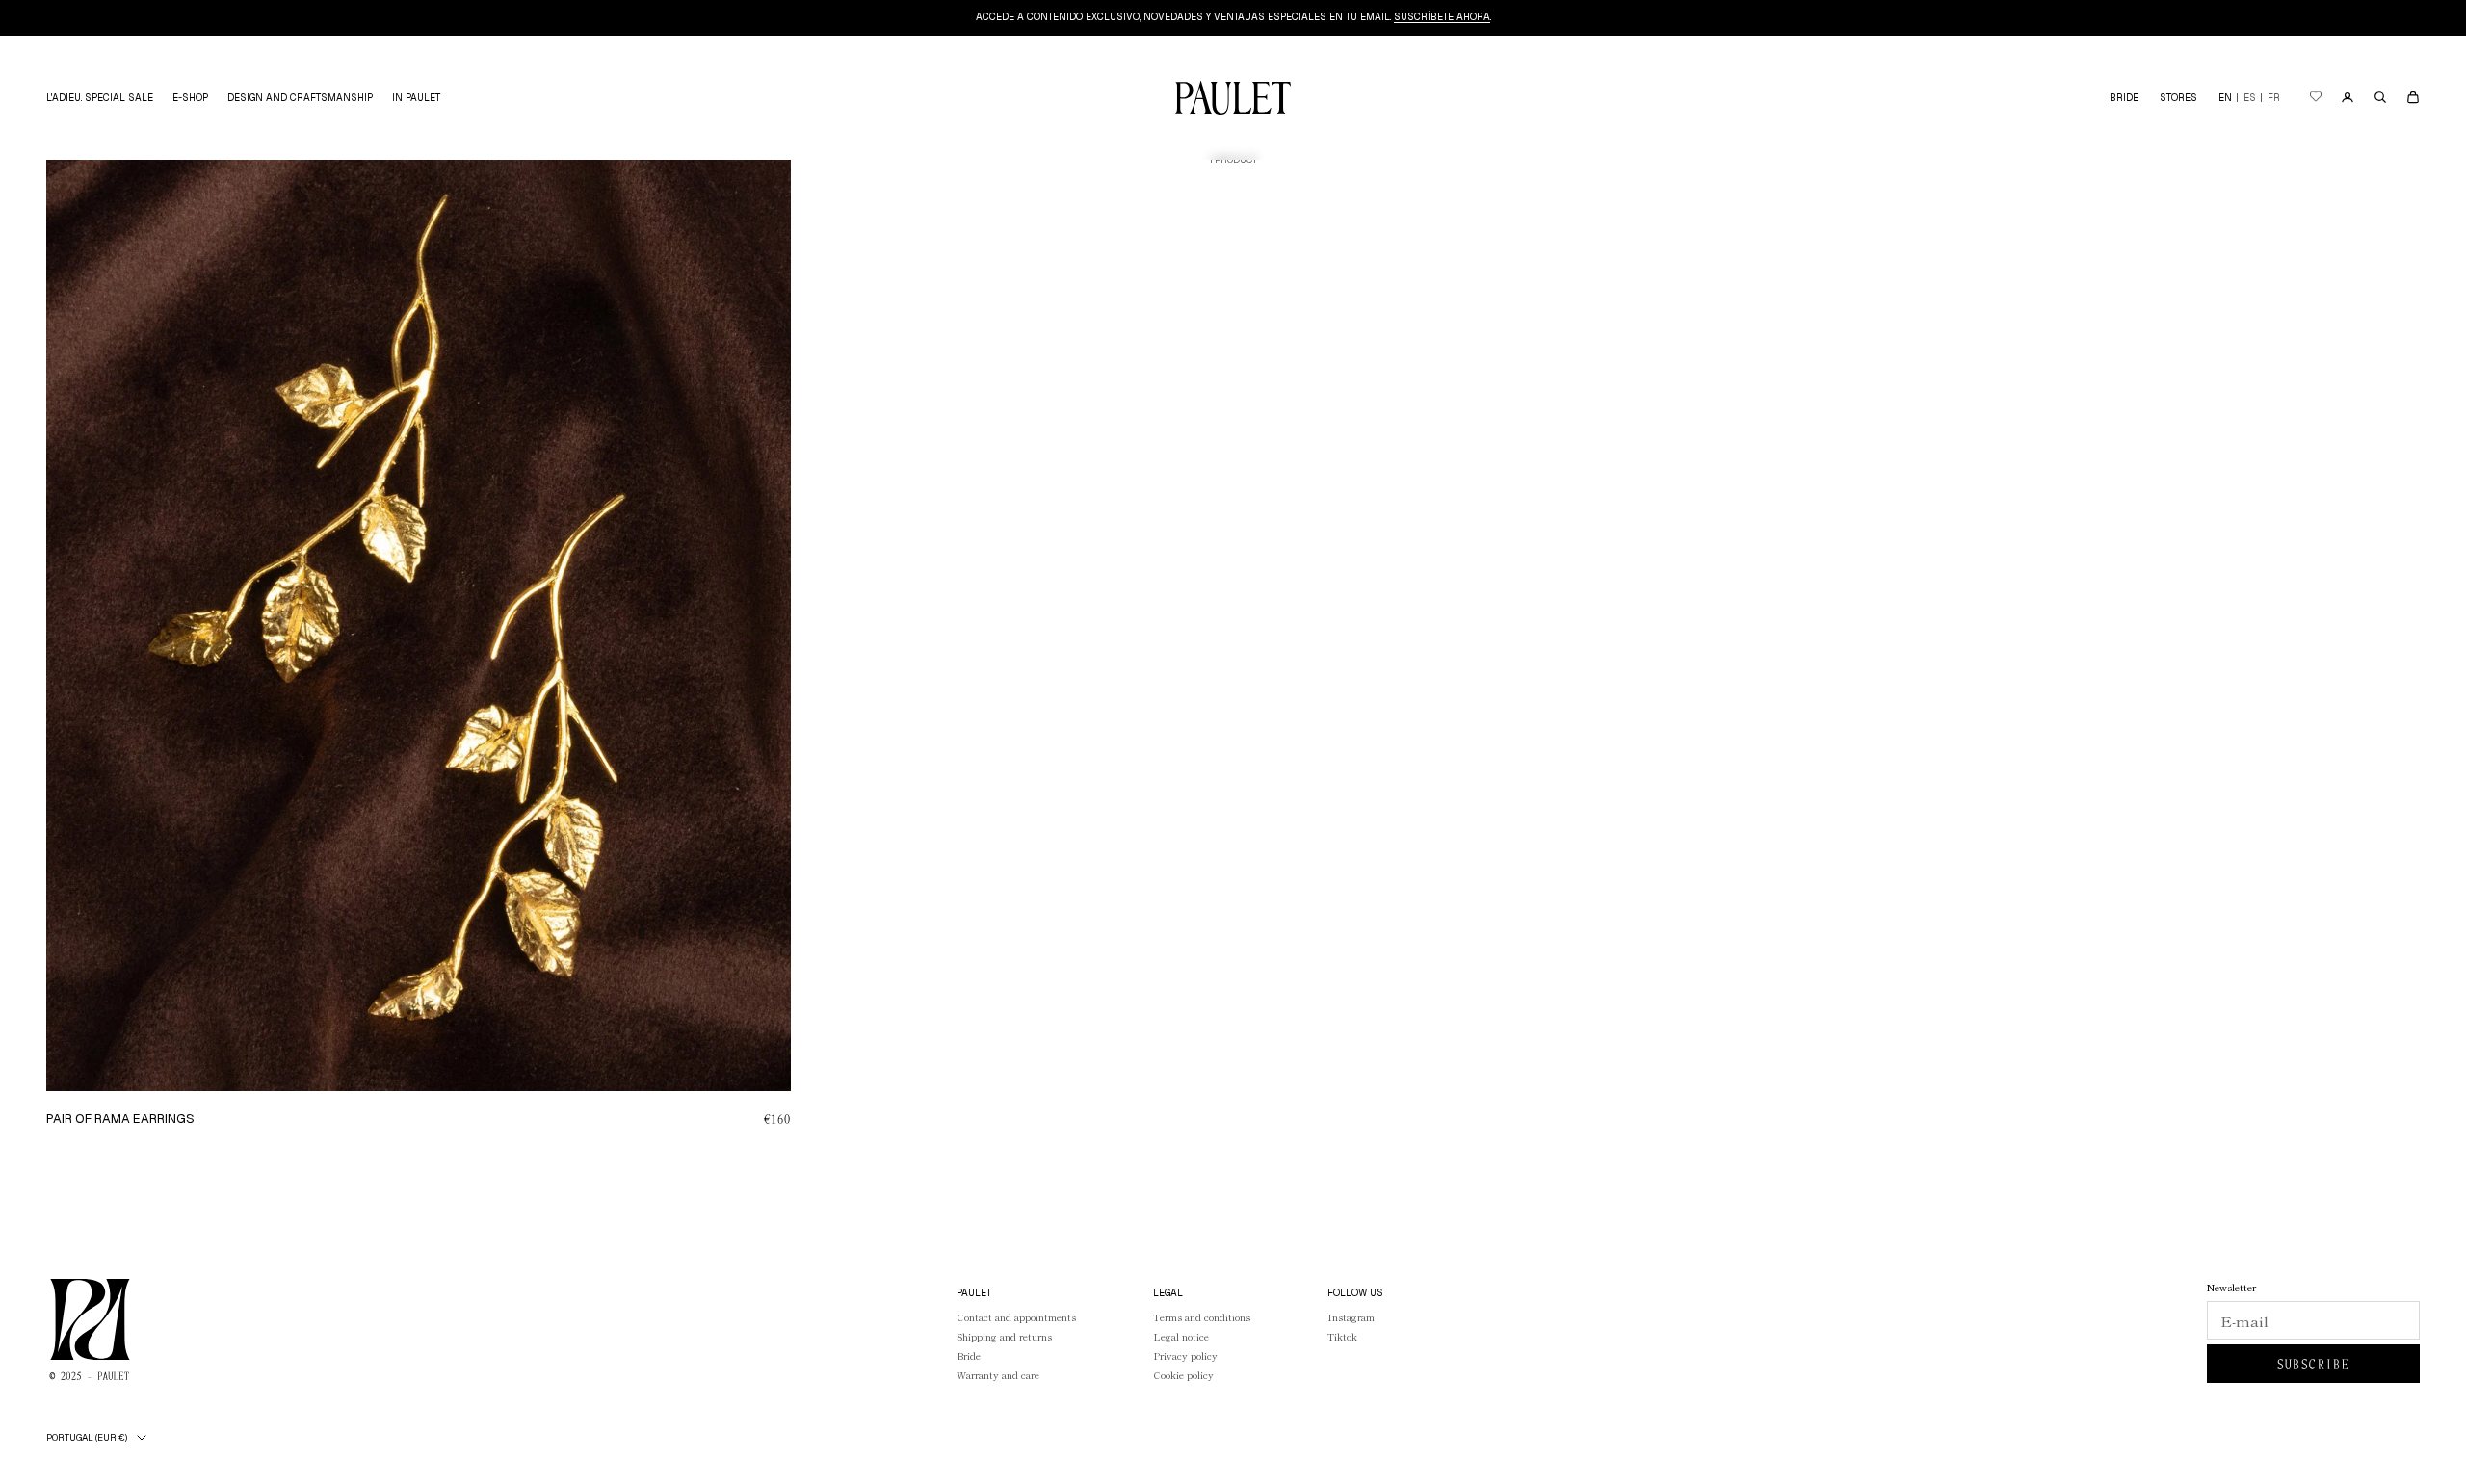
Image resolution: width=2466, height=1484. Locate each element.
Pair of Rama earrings (120, 1119)
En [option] (2225, 98)
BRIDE (2124, 98)
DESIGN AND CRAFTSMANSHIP (300, 98)
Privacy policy (1185, 1355)
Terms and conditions (1202, 1317)
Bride (969, 1355)
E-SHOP (190, 98)
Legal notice (1181, 1336)
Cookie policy (1183, 1375)
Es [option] (2250, 98)
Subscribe (2314, 1364)
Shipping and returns (1004, 1336)
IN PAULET (416, 98)
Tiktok (1342, 1336)
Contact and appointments (1016, 1317)
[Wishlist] (2315, 98)
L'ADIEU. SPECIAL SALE (100, 98)
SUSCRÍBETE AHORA (1442, 17)
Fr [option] (2274, 98)
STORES (2178, 98)
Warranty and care (998, 1375)
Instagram (1351, 1317)
